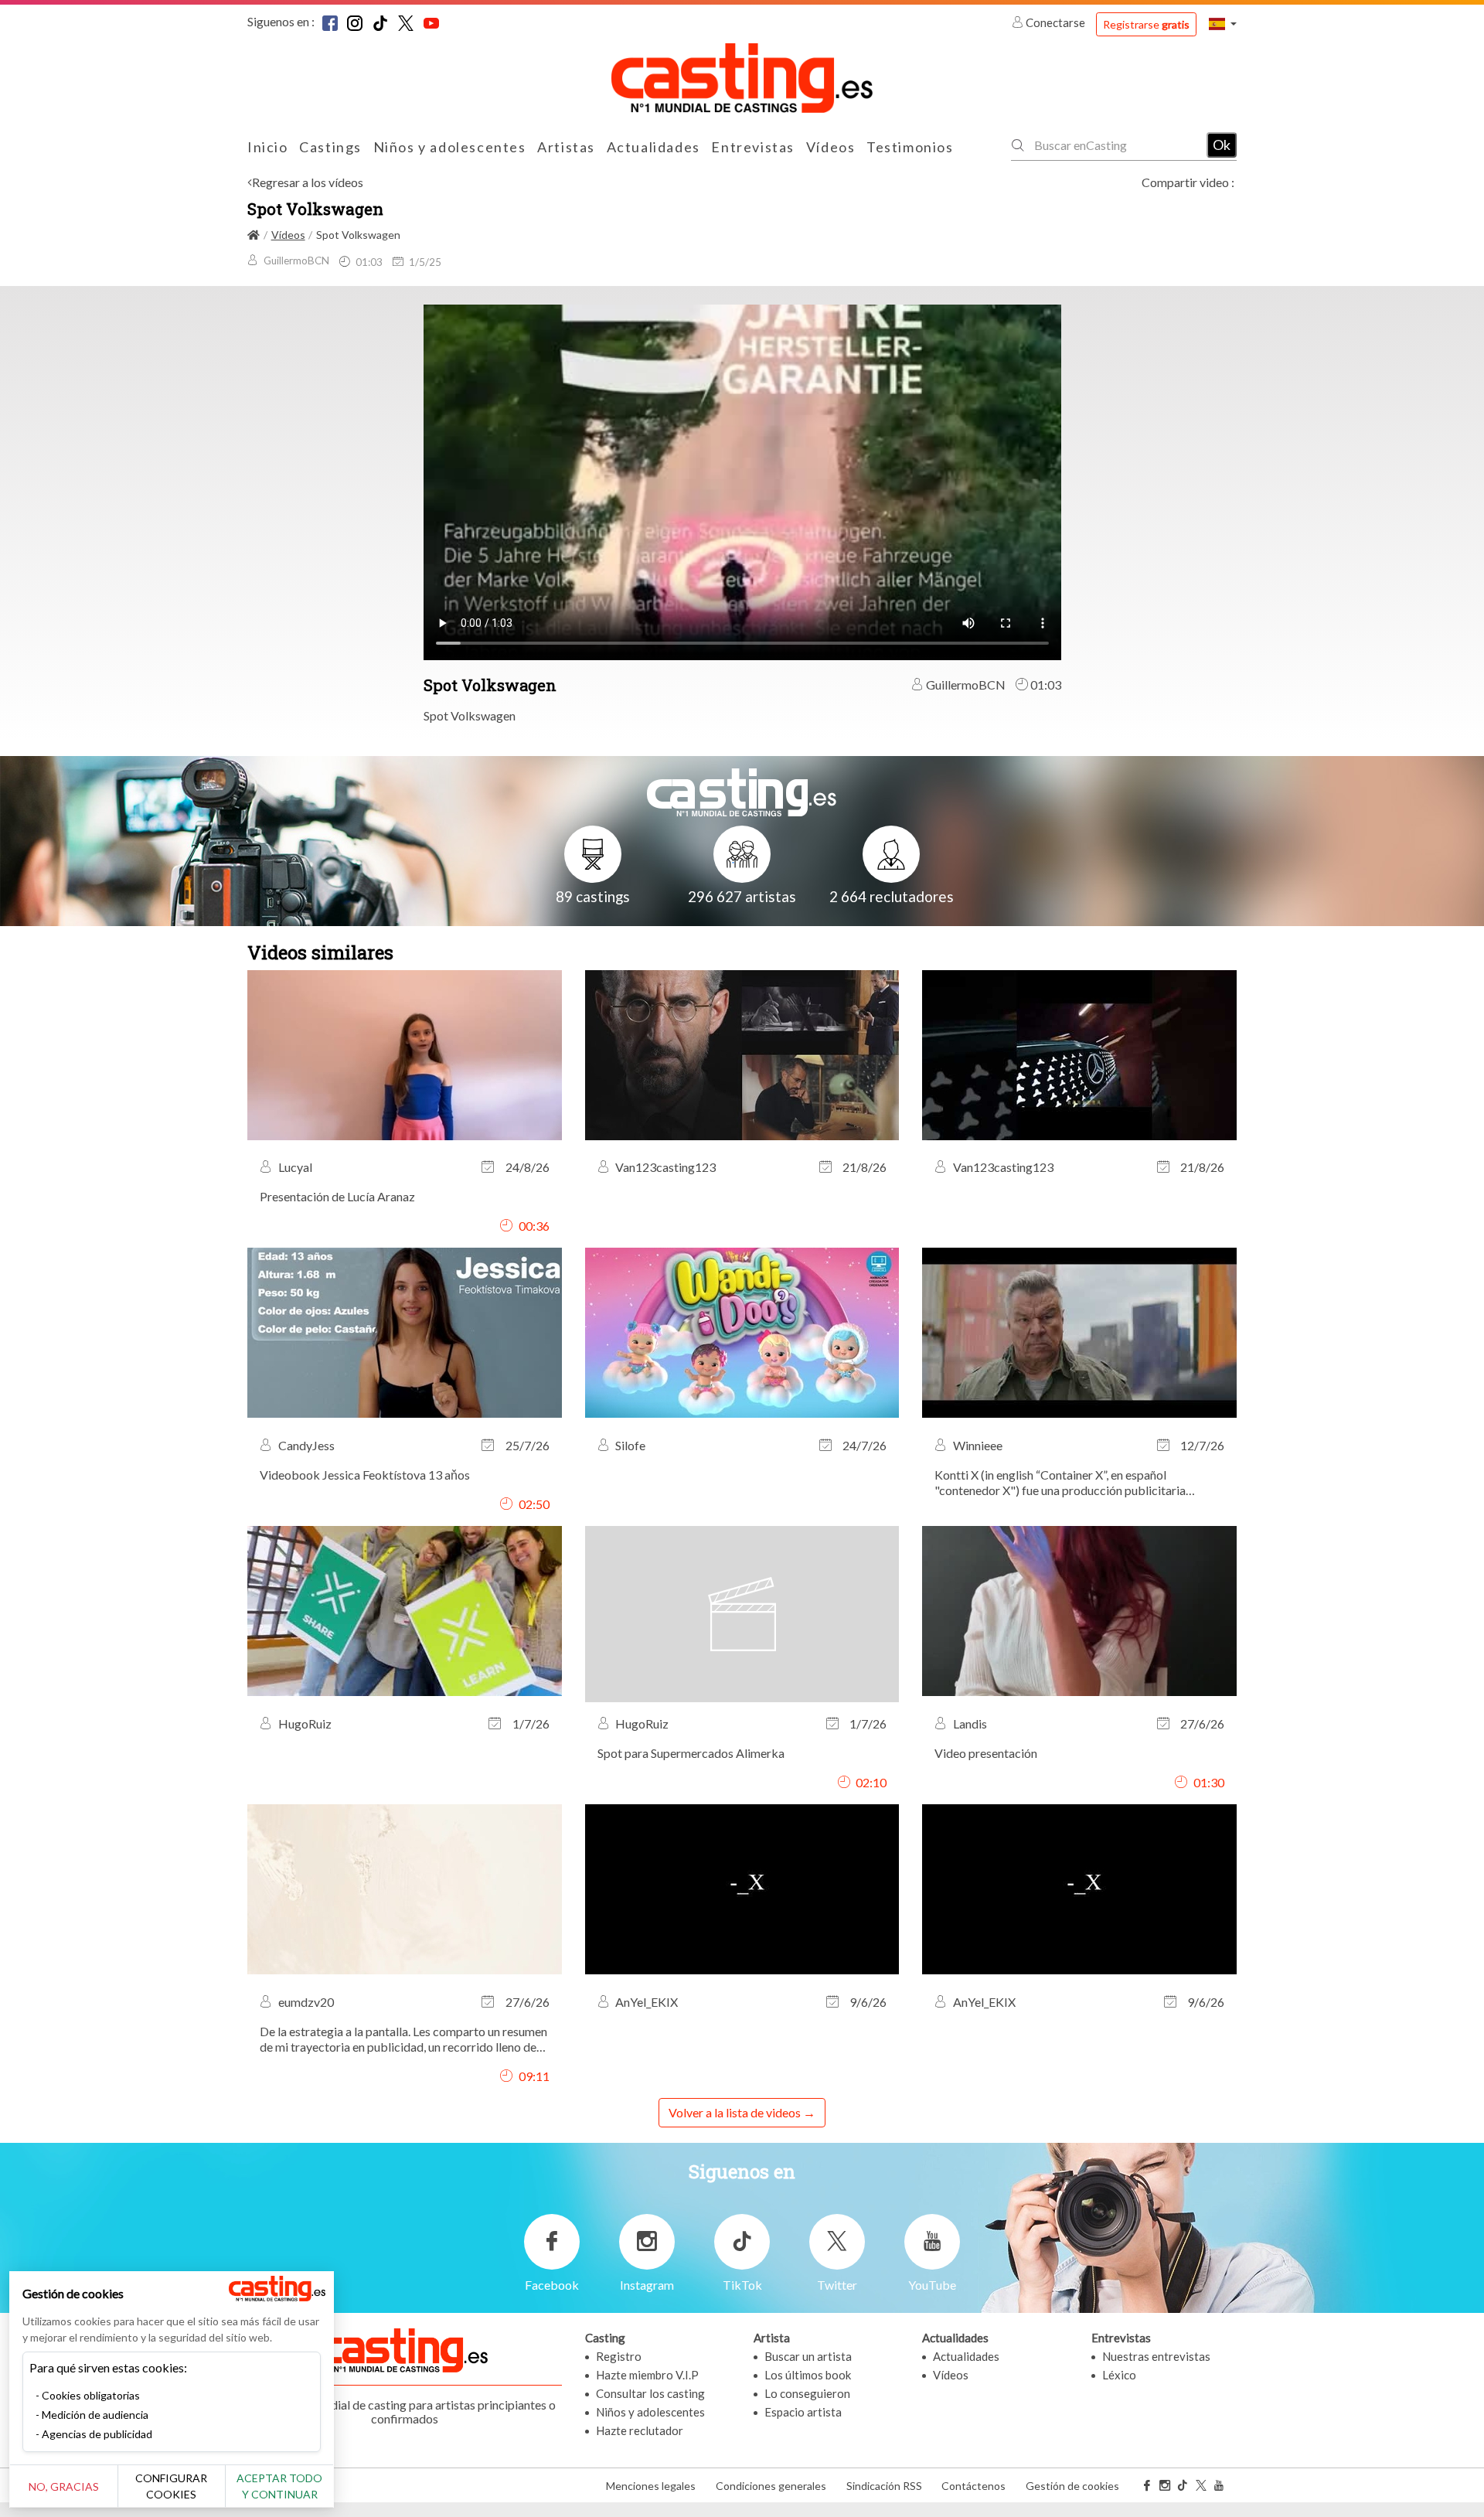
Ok (1222, 145)
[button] (1223, 24)
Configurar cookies (171, 2486)
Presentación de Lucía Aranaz (337, 1196)
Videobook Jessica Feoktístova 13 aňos (365, 1475)
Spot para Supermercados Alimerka (691, 1753)
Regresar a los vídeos (308, 182)
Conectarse (1055, 22)
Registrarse (1146, 24)
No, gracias (64, 2486)
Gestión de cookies (1072, 2486)
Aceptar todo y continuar (279, 2486)
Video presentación (986, 1753)
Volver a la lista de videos (735, 2112)
